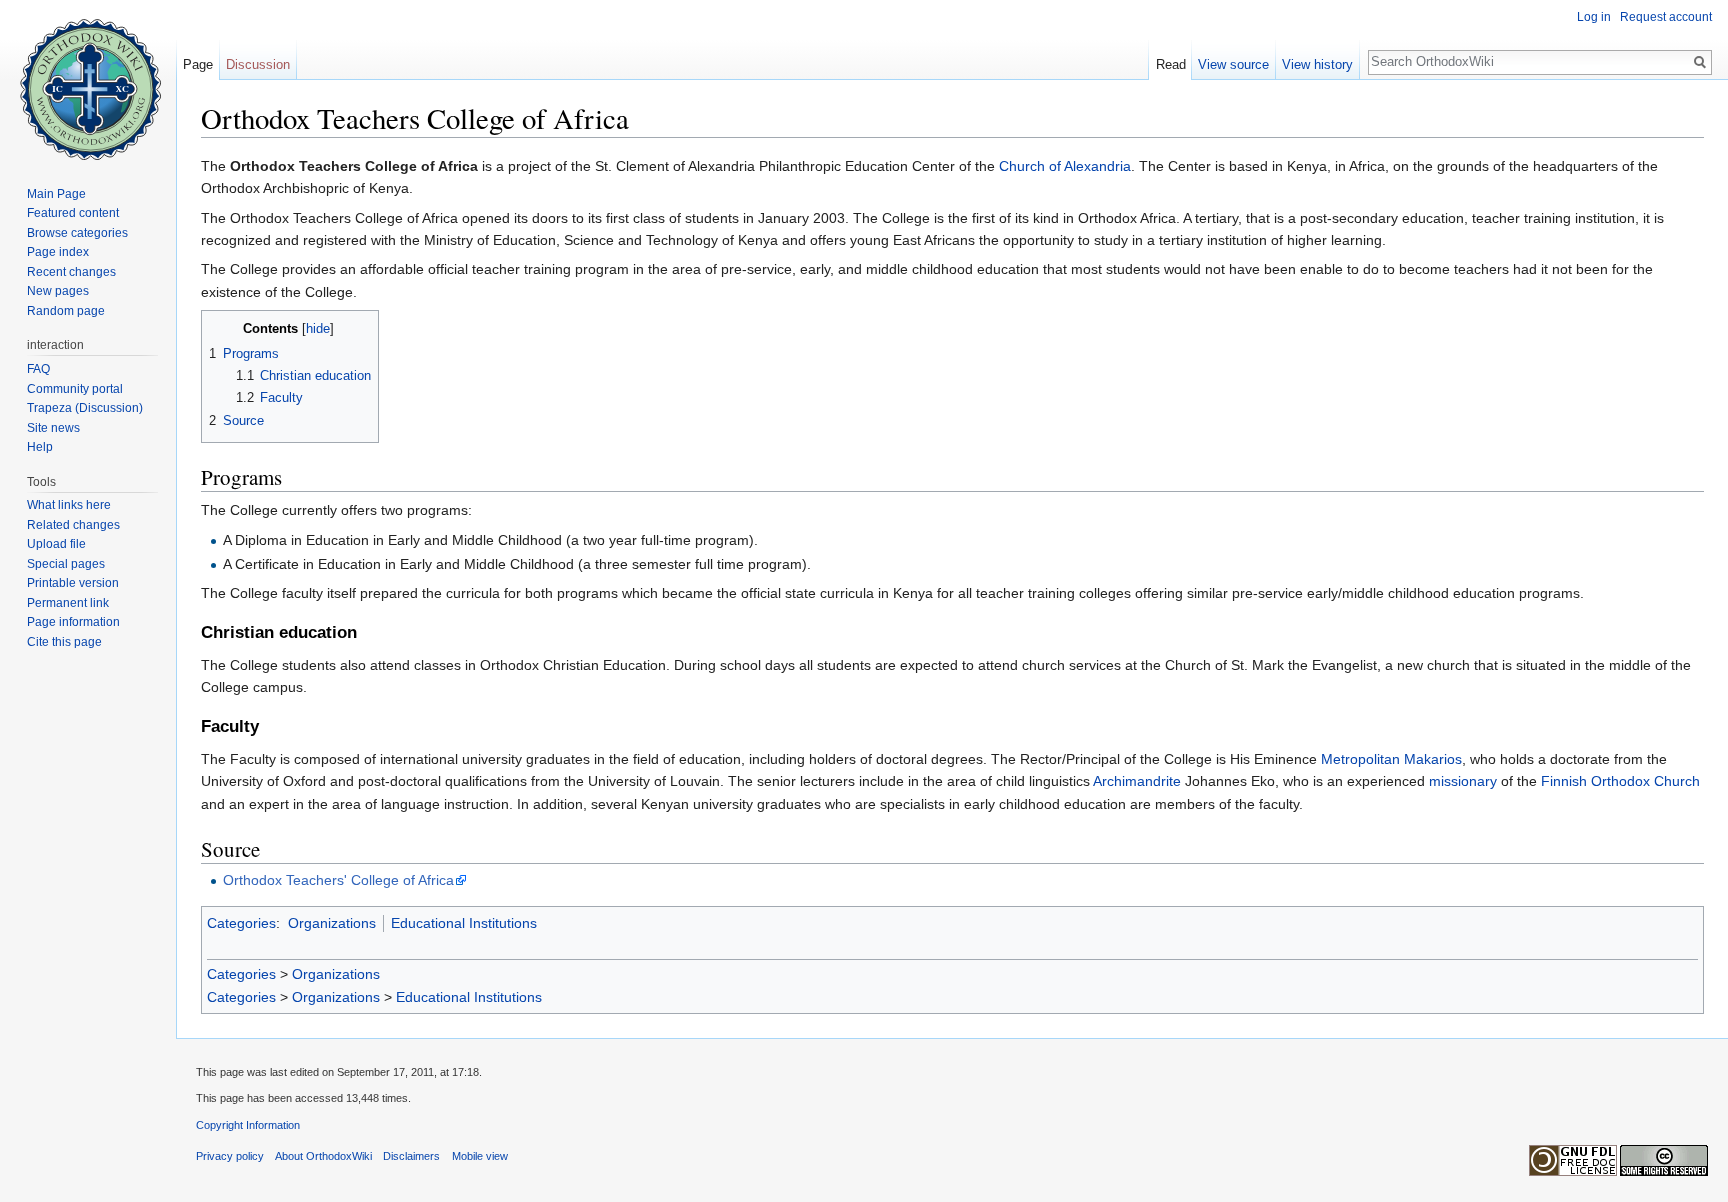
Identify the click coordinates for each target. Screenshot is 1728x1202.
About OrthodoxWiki (323, 1156)
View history (1317, 64)
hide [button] (318, 329)
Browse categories (77, 233)
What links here (69, 505)
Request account (1666, 17)
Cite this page (64, 642)
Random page (66, 311)
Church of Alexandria (1065, 166)
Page (198, 64)
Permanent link (68, 603)
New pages (58, 291)
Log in (1594, 17)
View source (1233, 64)
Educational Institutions (464, 923)
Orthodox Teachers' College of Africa (338, 880)
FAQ (38, 369)
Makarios (1433, 759)
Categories (241, 923)
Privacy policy (230, 1156)
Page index (58, 252)
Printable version (73, 583)
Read (1171, 64)
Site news (53, 428)
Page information (73, 622)
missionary (1463, 781)
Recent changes (71, 272)
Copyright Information (248, 1125)
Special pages (66, 564)
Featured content (73, 213)
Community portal (75, 389)
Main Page (56, 194)
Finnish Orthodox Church (1620, 781)
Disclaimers (411, 1156)
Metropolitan (1360, 759)
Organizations (332, 923)
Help (40, 447)
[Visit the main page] (88, 80)
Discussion (258, 64)
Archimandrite (1137, 781)
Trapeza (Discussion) (85, 408)
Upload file (56, 544)
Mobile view (480, 1156)
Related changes (73, 525)
